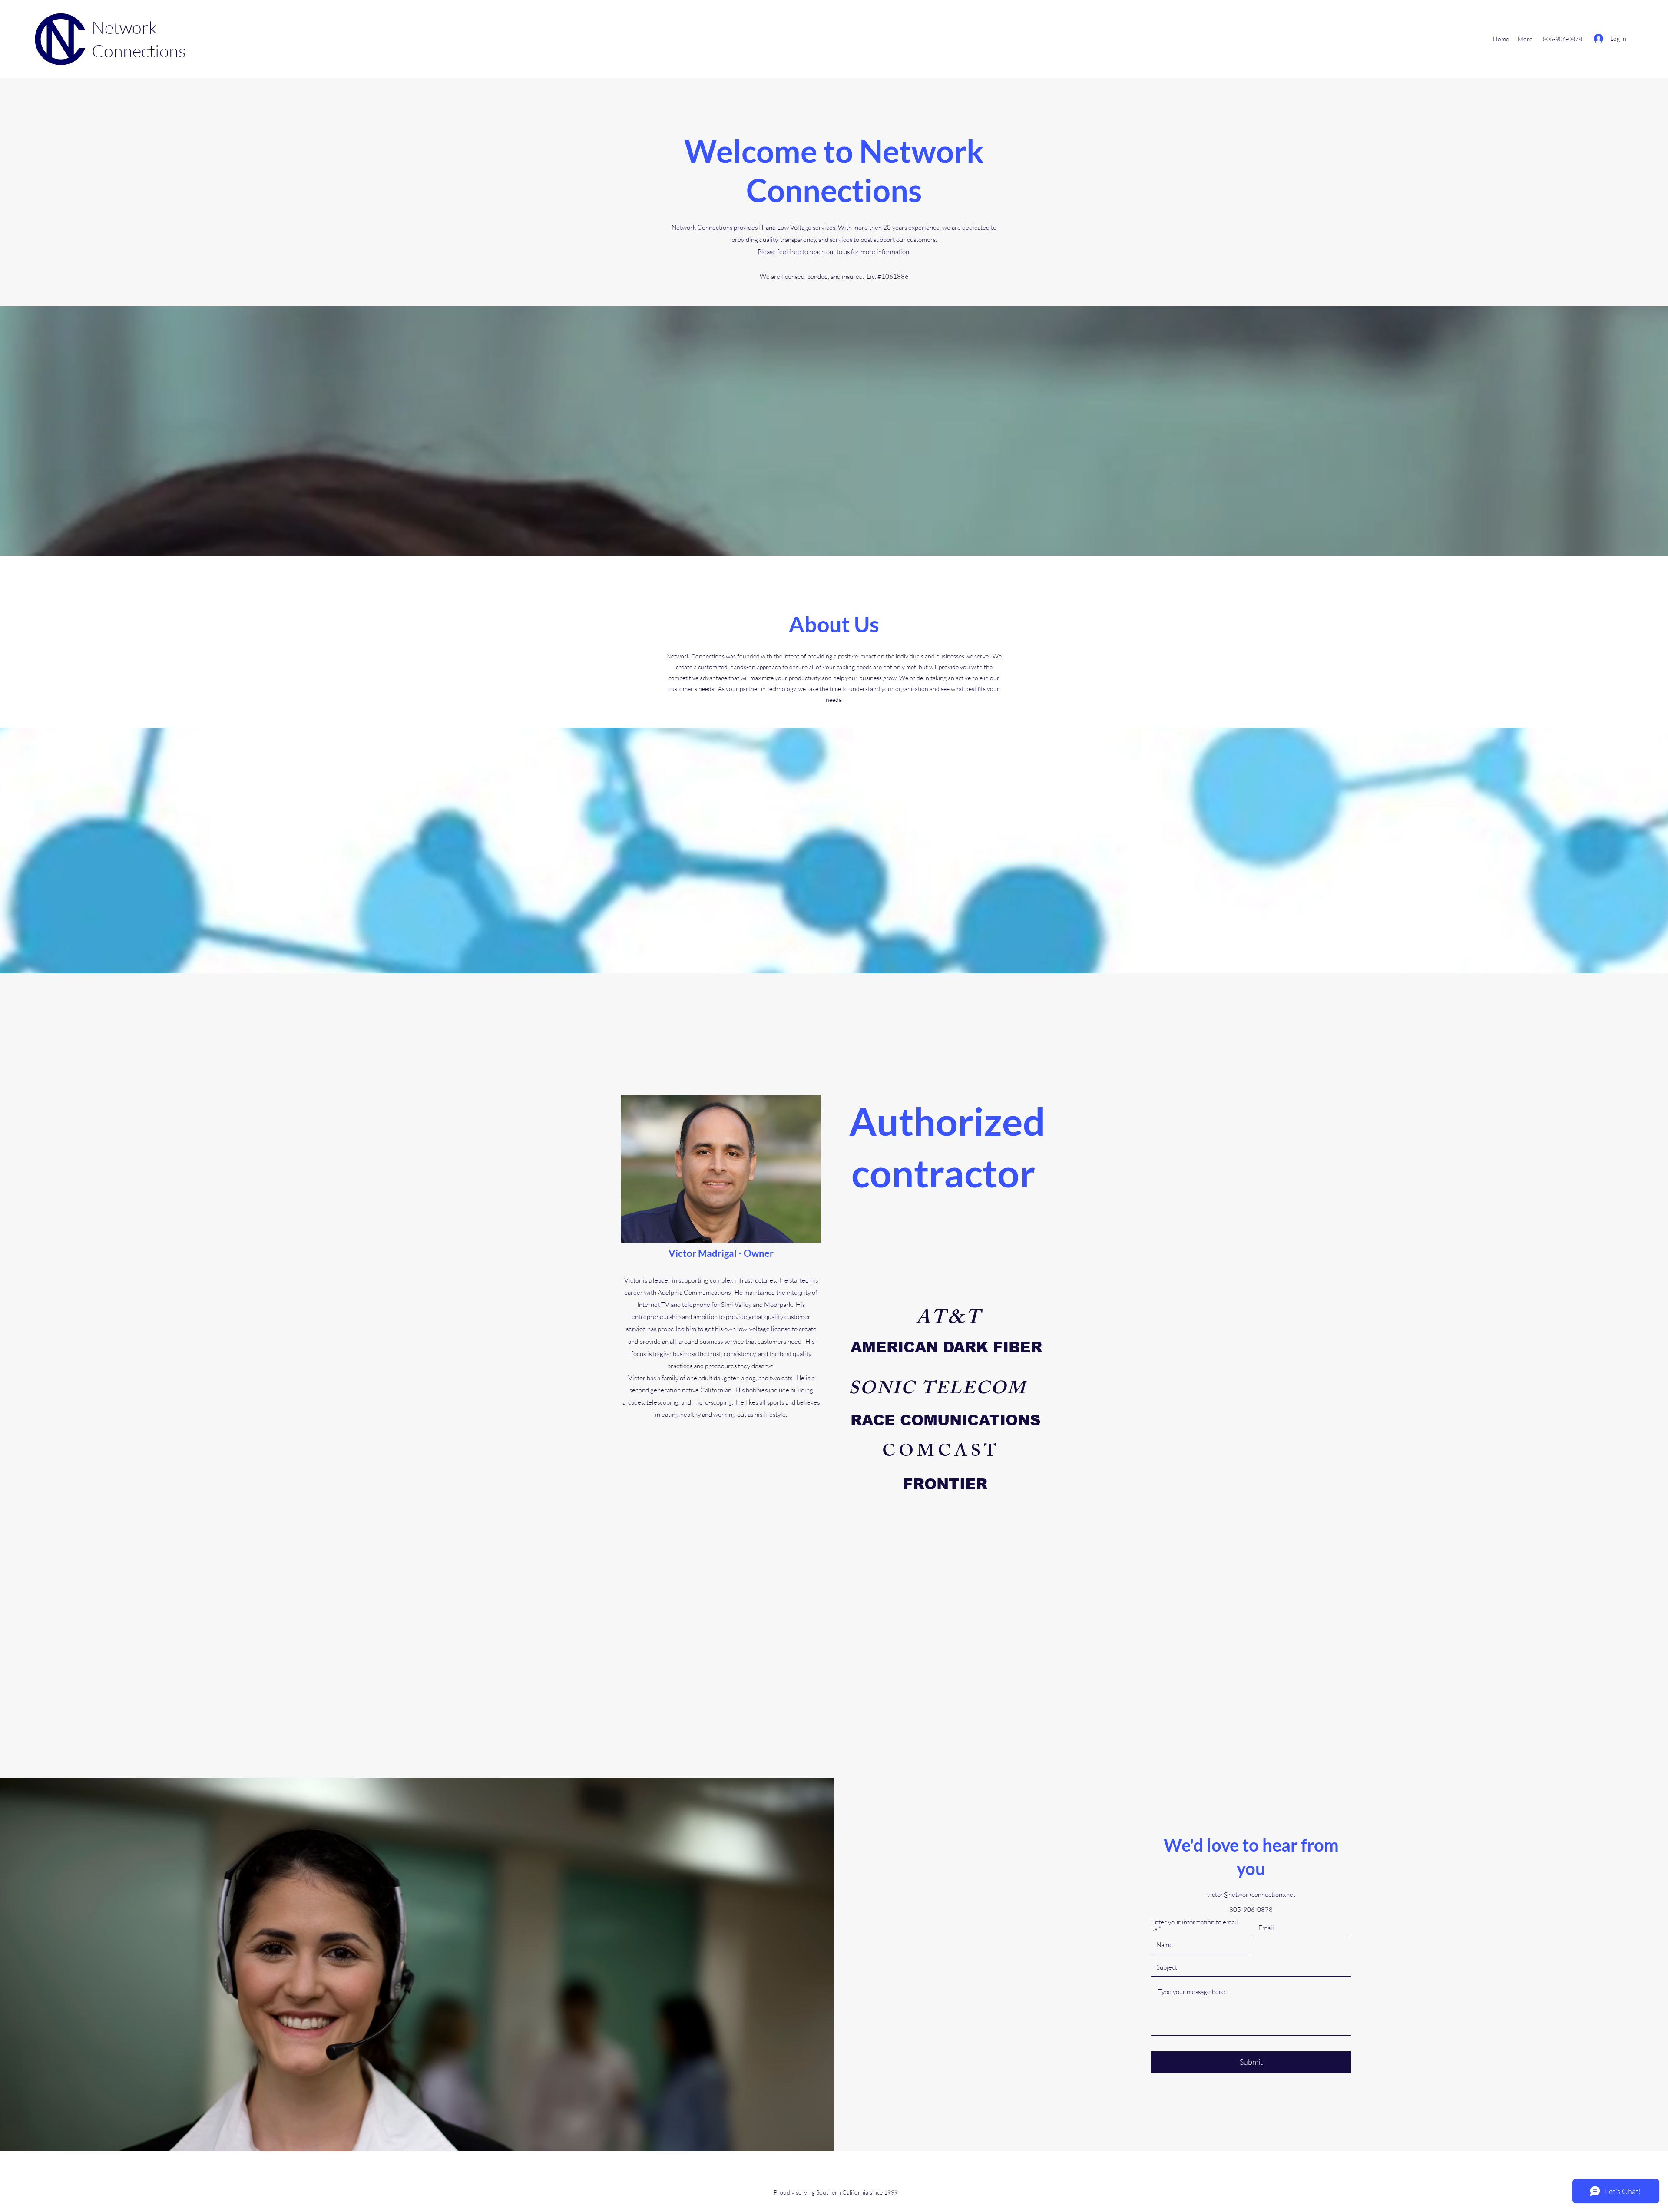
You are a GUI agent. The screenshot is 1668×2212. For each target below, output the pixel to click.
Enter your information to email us (1195, 1925)
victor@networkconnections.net (1251, 1894)
